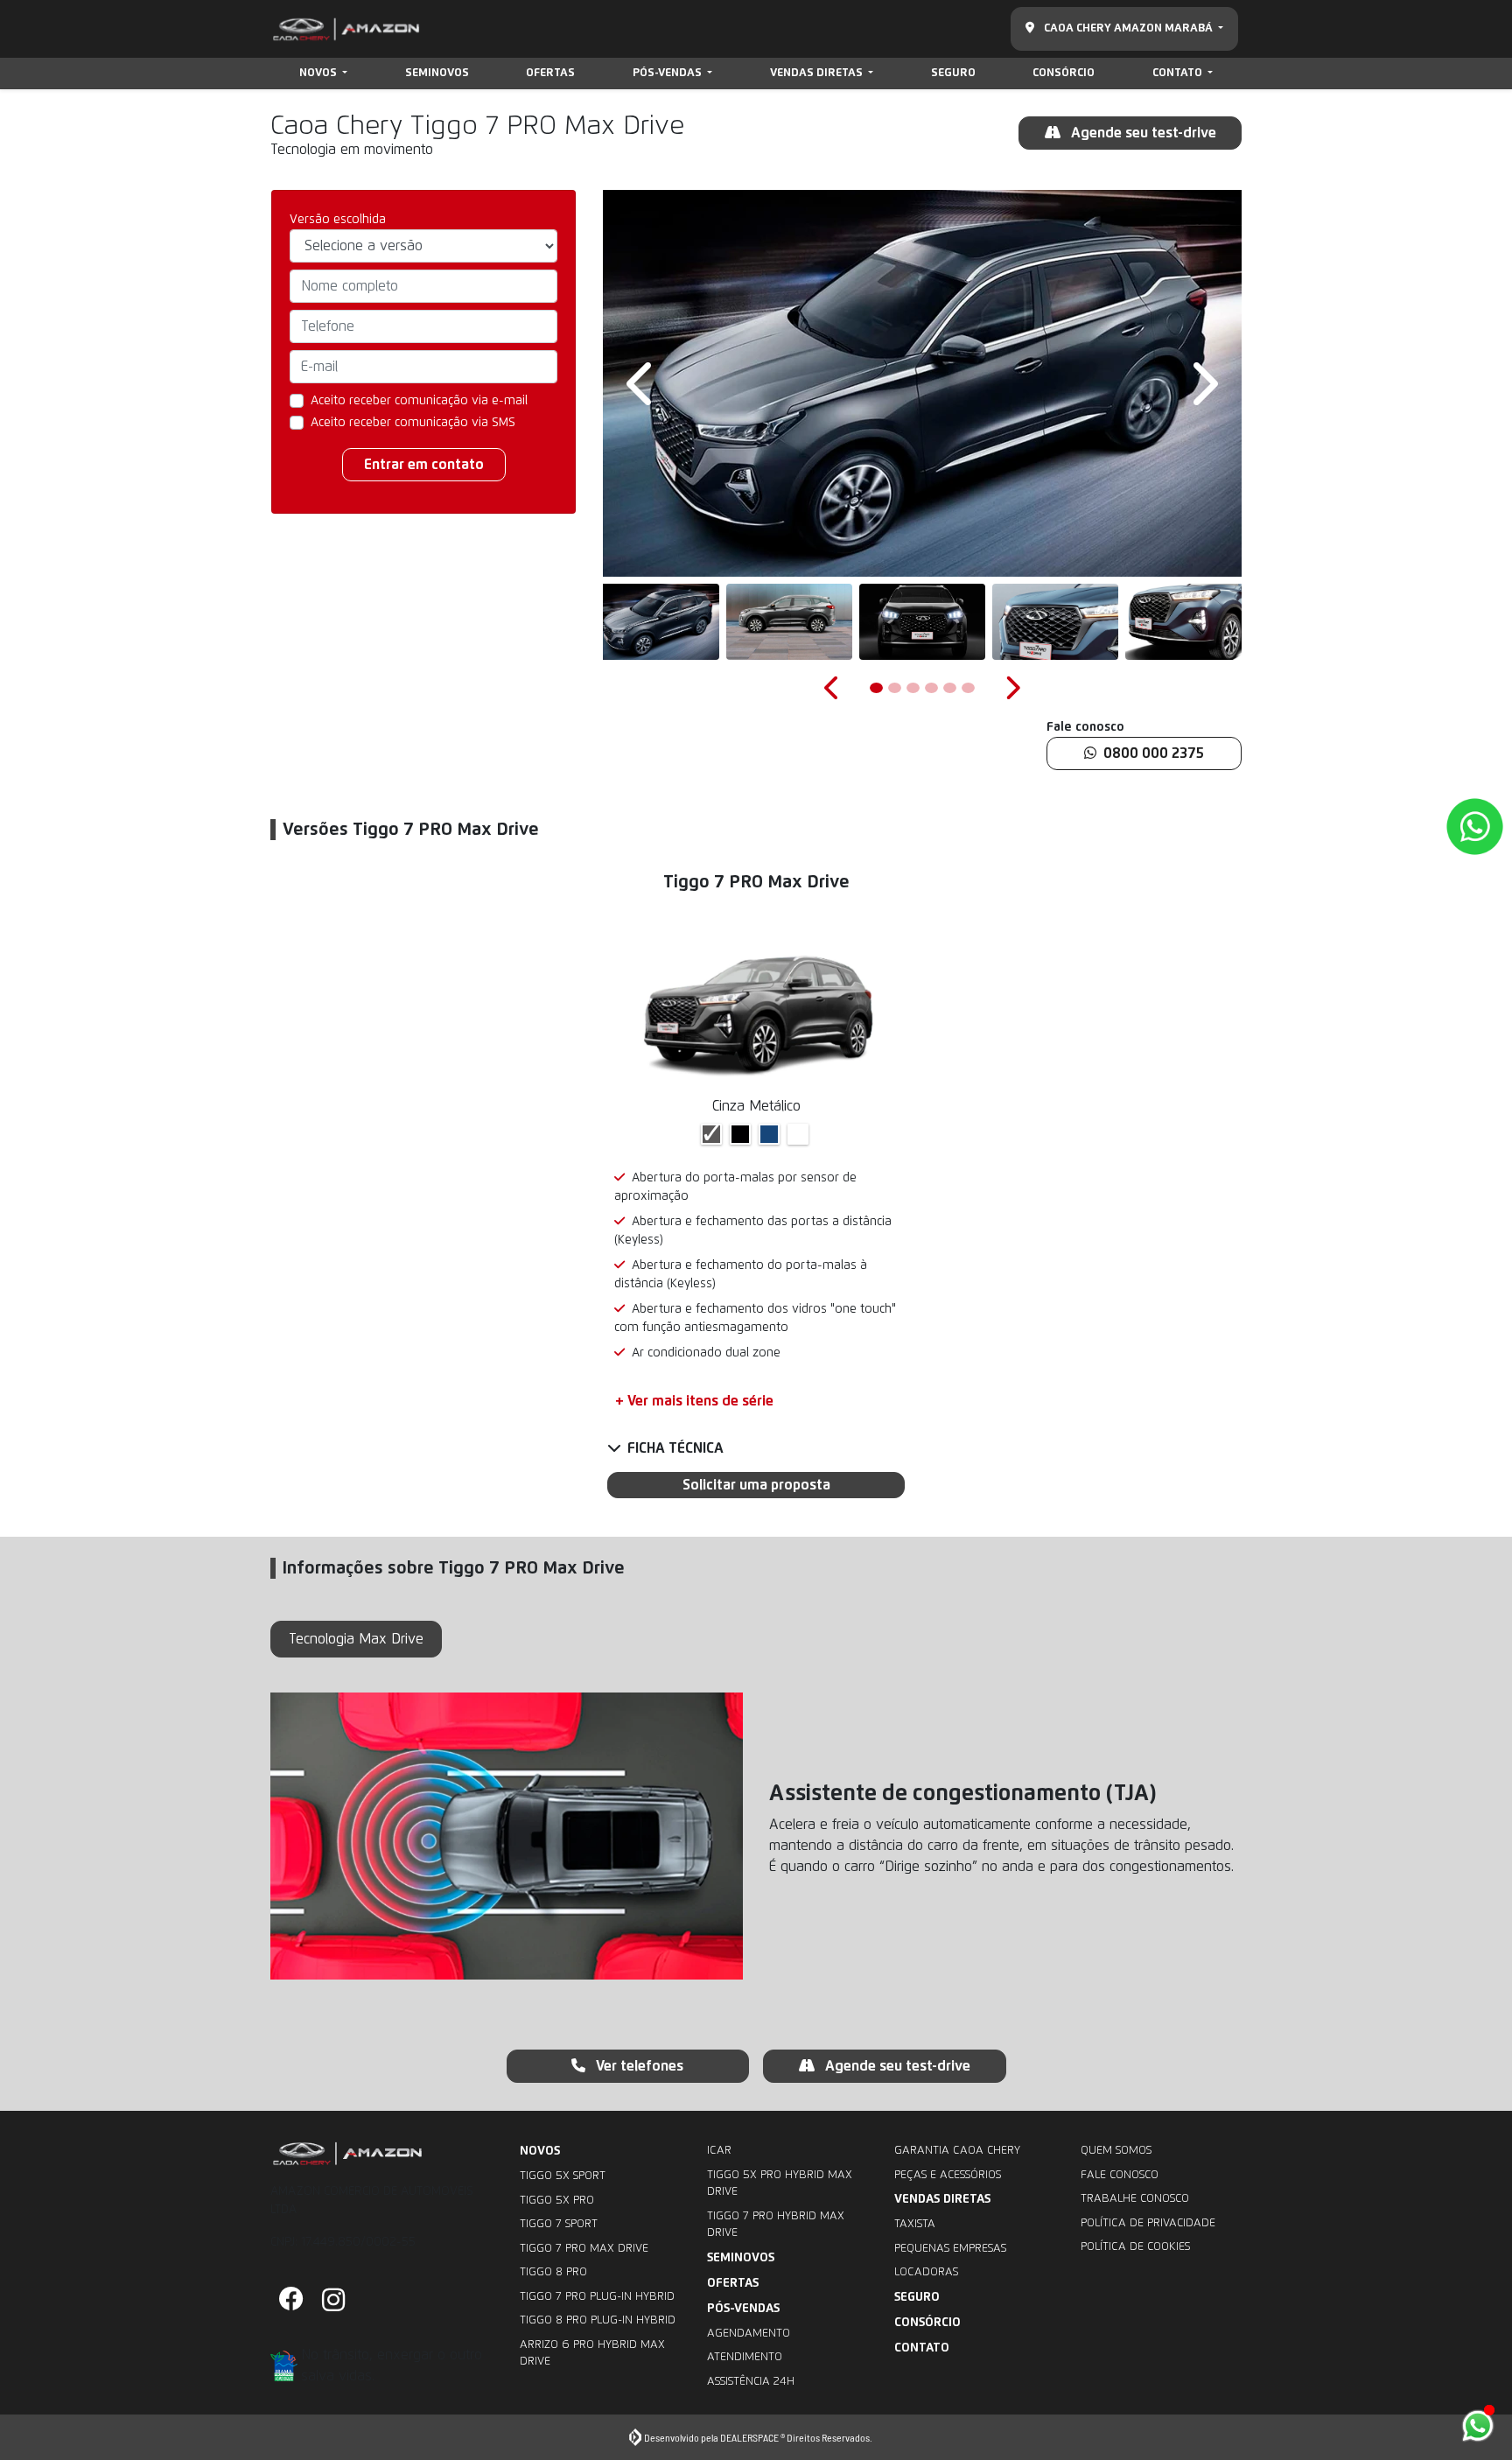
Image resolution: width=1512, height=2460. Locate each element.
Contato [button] (1179, 73)
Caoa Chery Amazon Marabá (1128, 28)
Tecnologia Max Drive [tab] (356, 1639)
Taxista (915, 2224)
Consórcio (1064, 73)
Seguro (953, 73)
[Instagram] (333, 2301)
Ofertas (550, 73)
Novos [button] (319, 73)
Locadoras (926, 2272)
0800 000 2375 (1154, 753)
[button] (642, 383)
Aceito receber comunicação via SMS (413, 423)
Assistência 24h (751, 2382)
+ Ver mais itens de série (694, 1401)
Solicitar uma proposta (756, 1485)
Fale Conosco (1120, 2175)
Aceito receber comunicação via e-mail (419, 401)
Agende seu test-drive (1142, 133)
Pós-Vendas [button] (668, 73)
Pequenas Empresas (950, 2249)
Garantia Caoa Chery (957, 2151)
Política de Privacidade (1148, 2223)
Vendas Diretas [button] (818, 73)
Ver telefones (638, 2066)
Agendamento (749, 2334)
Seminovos (437, 73)
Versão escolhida (338, 220)
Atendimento (745, 2357)
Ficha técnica (675, 1448)
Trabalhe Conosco (1135, 2199)
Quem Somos (1116, 2151)
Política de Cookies (1135, 2247)
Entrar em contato (424, 465)
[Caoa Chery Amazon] (346, 29)
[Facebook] (291, 2301)
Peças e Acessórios (948, 2175)
